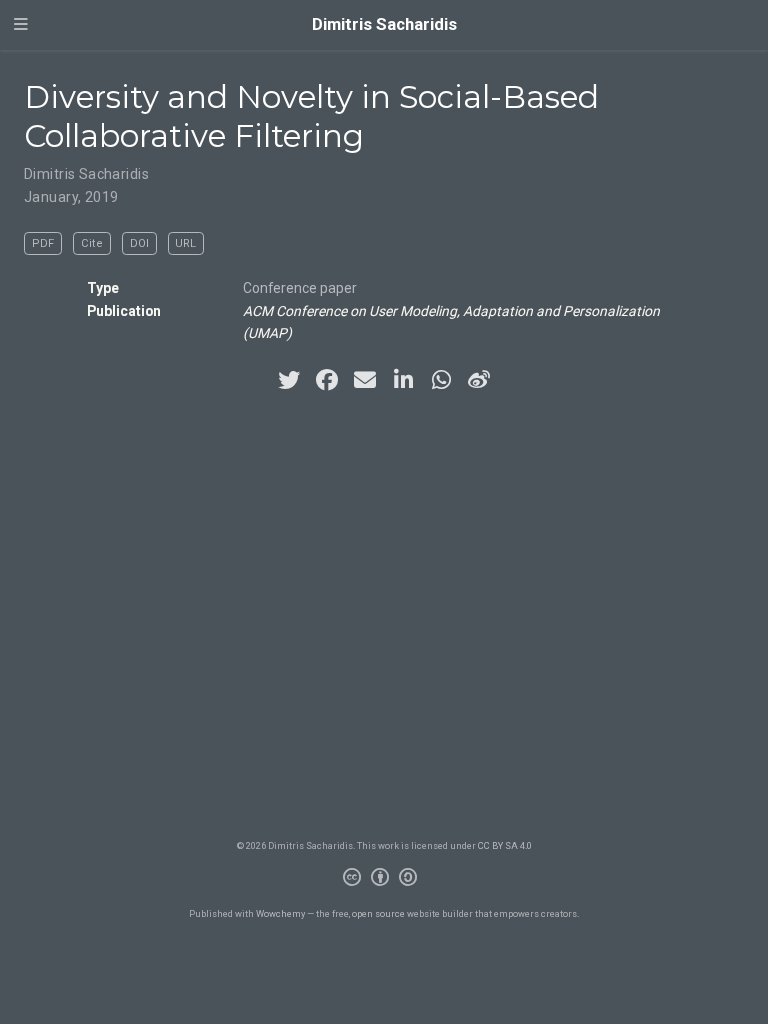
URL (185, 243)
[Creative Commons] (384, 880)
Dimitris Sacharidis (384, 24)
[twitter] (289, 380)
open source (378, 913)
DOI (139, 243)
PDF (43, 243)
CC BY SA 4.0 (505, 845)
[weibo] (479, 380)
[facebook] (327, 380)
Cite (92, 243)
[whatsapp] (441, 380)
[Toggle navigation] (21, 25)
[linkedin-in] (403, 380)
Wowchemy (280, 913)
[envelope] (365, 380)
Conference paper (300, 288)
